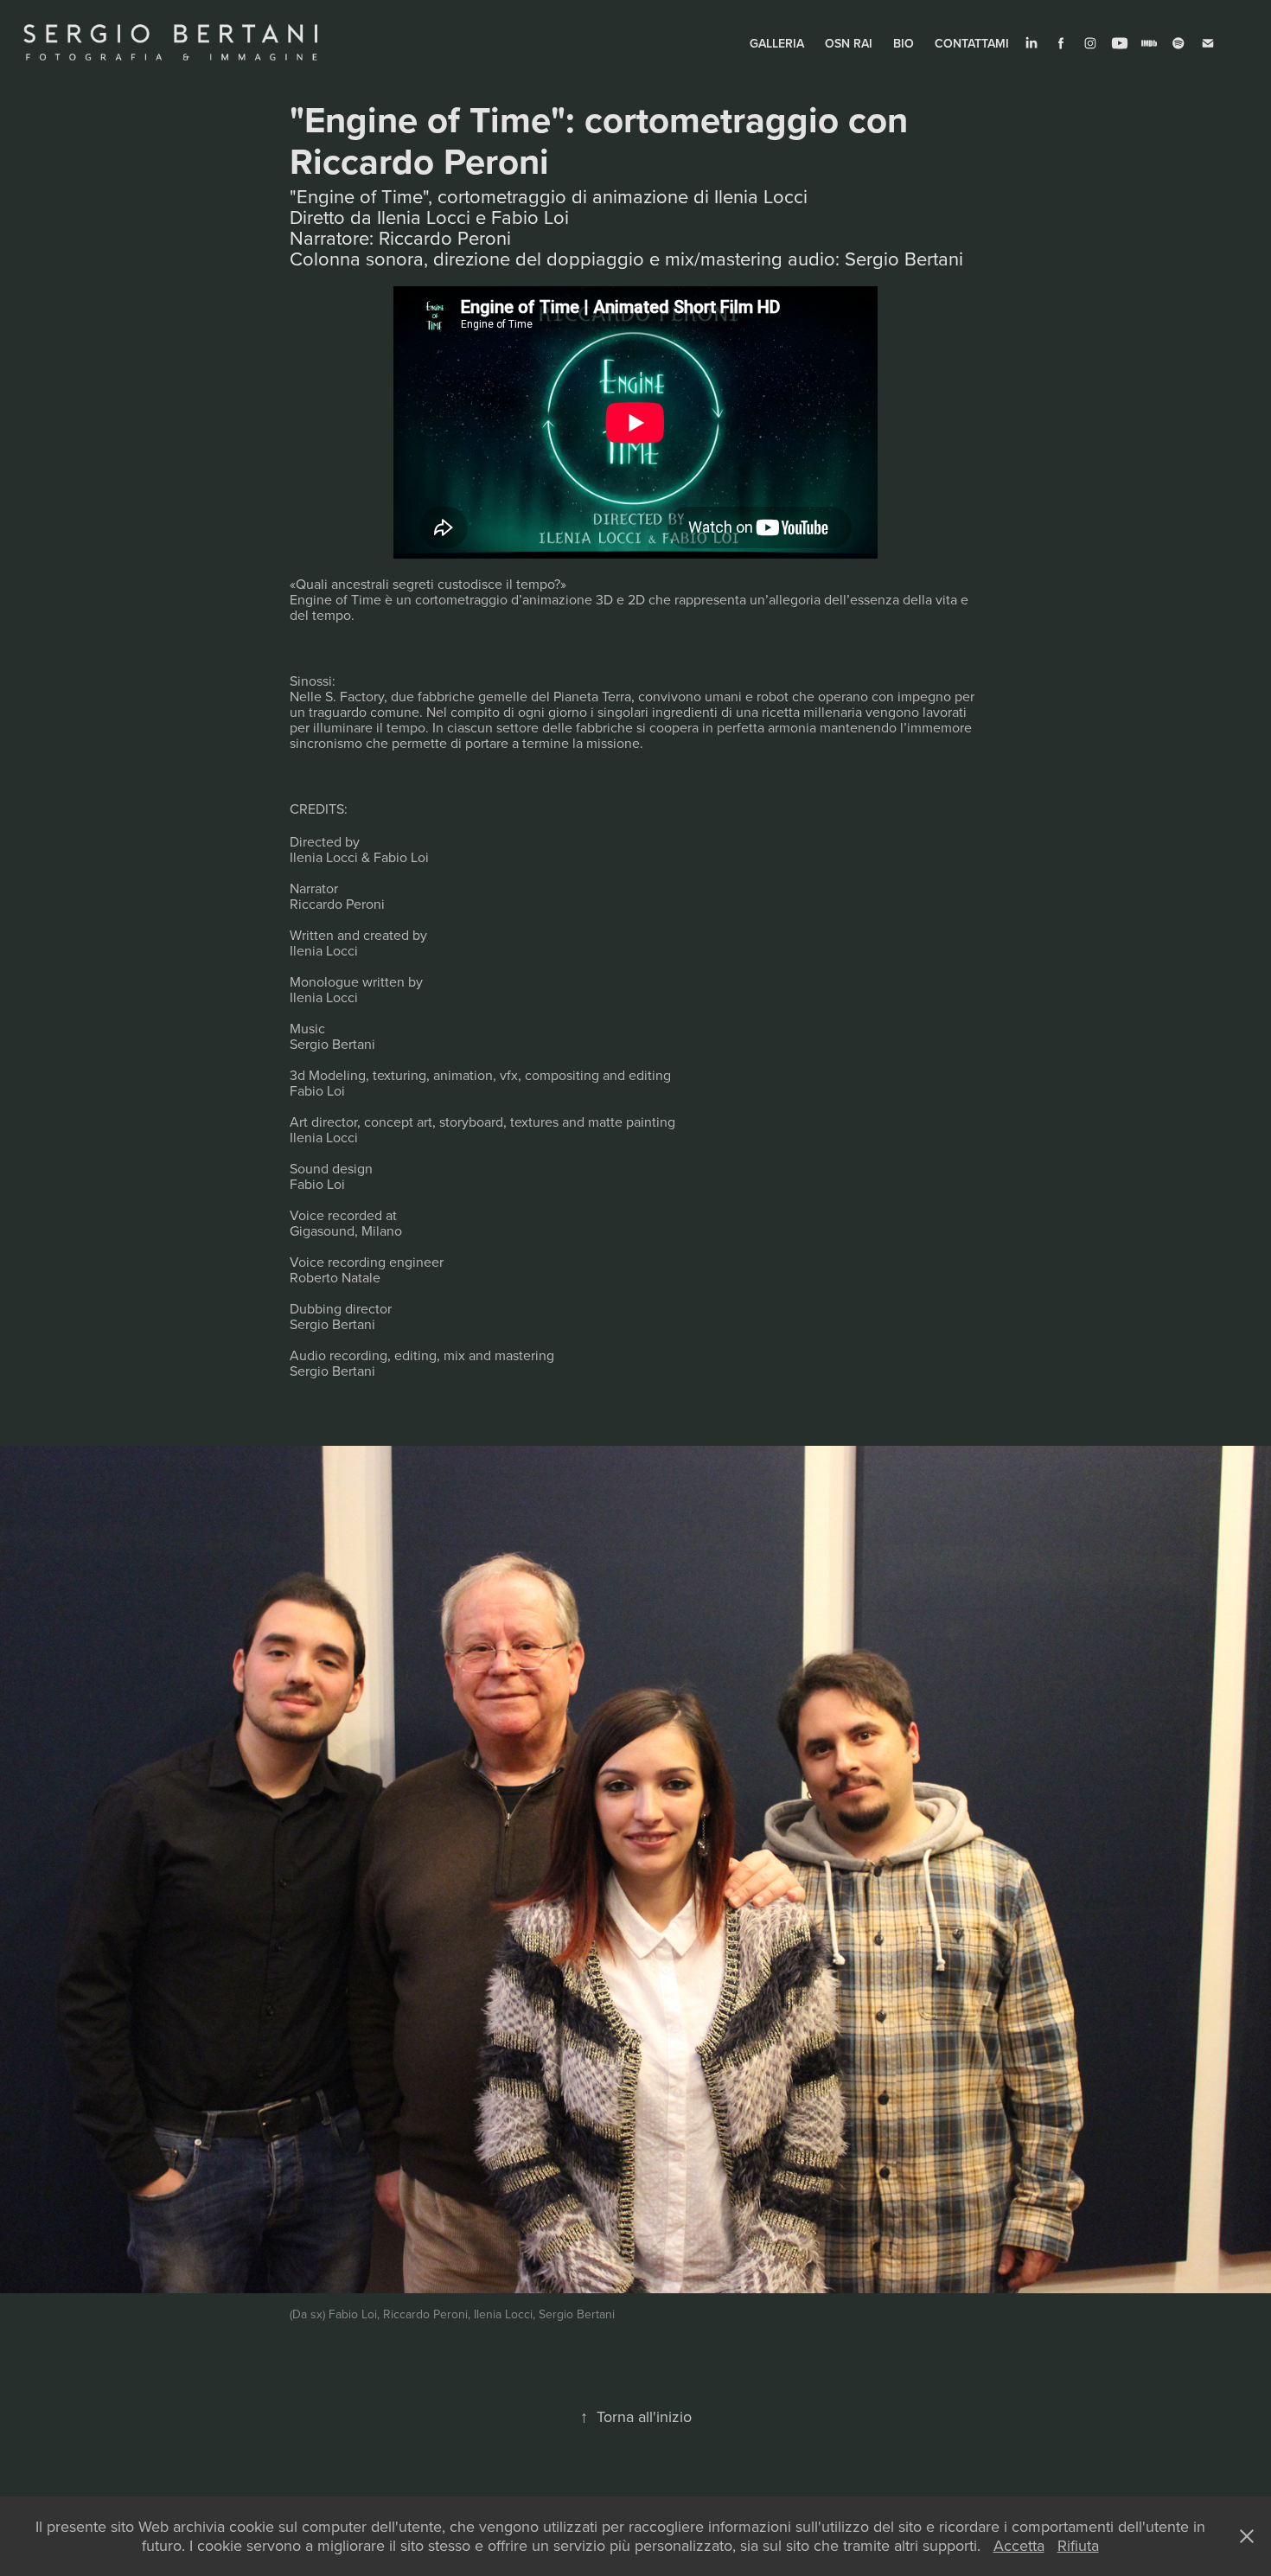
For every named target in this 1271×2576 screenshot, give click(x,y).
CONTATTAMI (972, 43)
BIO (904, 43)
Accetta (1019, 2545)
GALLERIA (777, 43)
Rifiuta (1078, 2545)
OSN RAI (849, 43)
